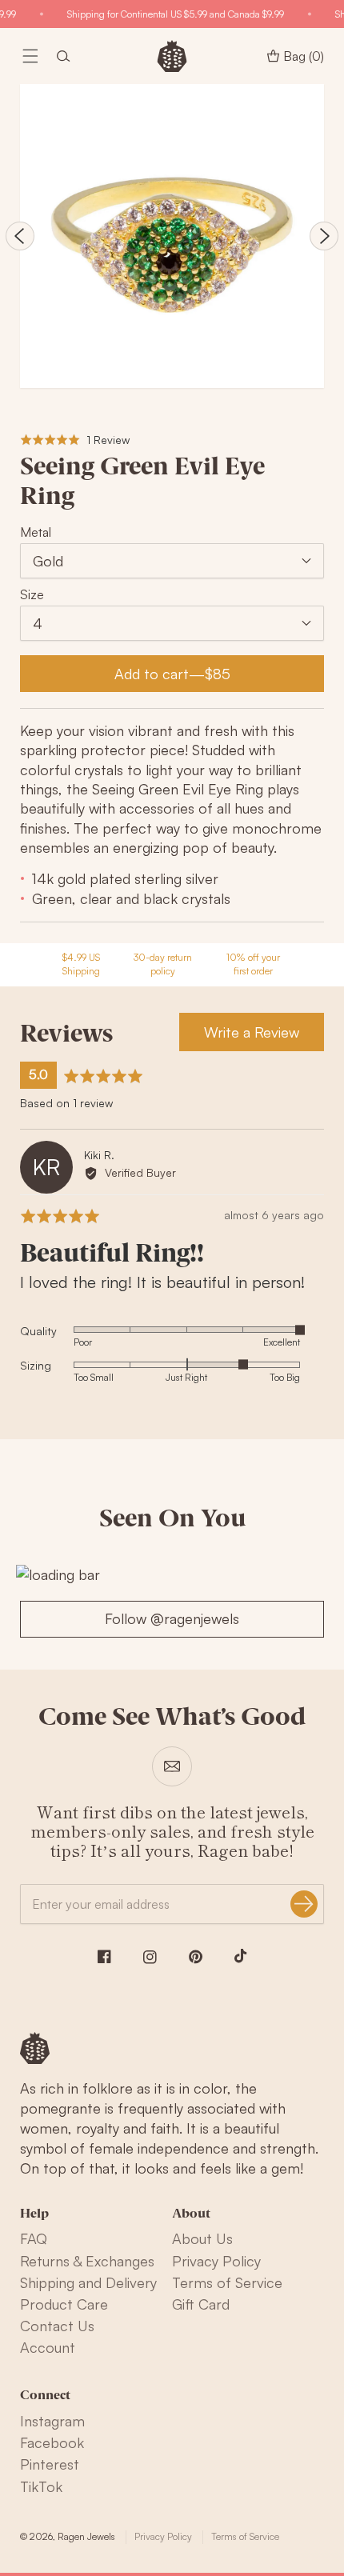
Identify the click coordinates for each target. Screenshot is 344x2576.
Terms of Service (227, 2282)
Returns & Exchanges (87, 2261)
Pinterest (50, 2464)
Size (32, 594)
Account (48, 2347)
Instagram (52, 2421)
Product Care (64, 2304)
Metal (36, 532)
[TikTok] (241, 1956)
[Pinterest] (196, 1957)
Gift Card (201, 2304)
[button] (30, 56)
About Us (202, 2238)
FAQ (34, 2238)
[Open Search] (64, 56)
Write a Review (252, 1032)
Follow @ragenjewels (172, 1618)
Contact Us (57, 2326)
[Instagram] (150, 1957)
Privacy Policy (216, 2261)
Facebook (52, 2442)
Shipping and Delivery (88, 2282)
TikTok (41, 2486)
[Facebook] (104, 1956)
